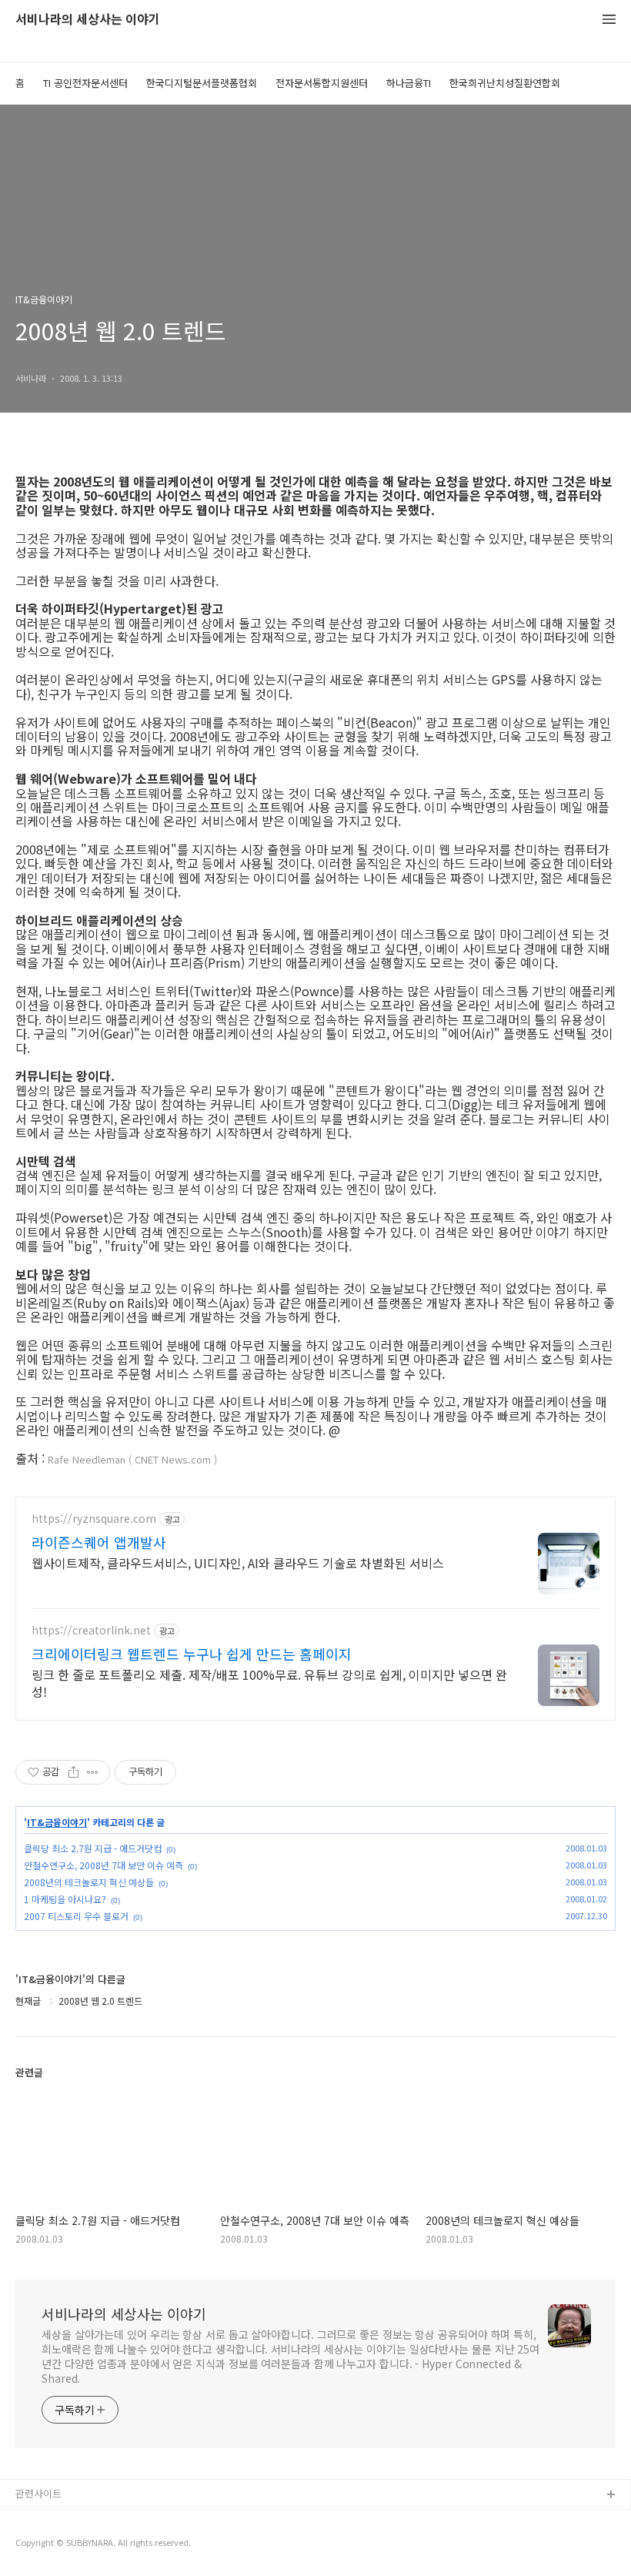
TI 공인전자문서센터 (85, 83)
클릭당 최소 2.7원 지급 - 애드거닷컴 (93, 1848)
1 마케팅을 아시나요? (65, 1899)
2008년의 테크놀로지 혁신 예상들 (89, 1882)
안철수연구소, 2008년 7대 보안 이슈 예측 (103, 1865)
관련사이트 (38, 2493)
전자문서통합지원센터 (322, 83)
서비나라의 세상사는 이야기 (88, 20)
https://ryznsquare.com (94, 1519)
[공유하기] (73, 1772)
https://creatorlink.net (91, 1630)
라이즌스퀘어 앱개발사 (99, 1542)
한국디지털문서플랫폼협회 (202, 83)
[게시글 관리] (93, 1772)
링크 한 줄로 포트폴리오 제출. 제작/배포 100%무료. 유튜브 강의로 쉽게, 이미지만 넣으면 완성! (269, 1683)
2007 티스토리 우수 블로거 (76, 1916)
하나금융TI (409, 83)
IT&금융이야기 (57, 1822)
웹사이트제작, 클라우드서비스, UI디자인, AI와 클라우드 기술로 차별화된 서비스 (238, 1562)
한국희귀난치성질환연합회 (505, 83)
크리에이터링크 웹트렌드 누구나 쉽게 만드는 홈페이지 (192, 1654)
